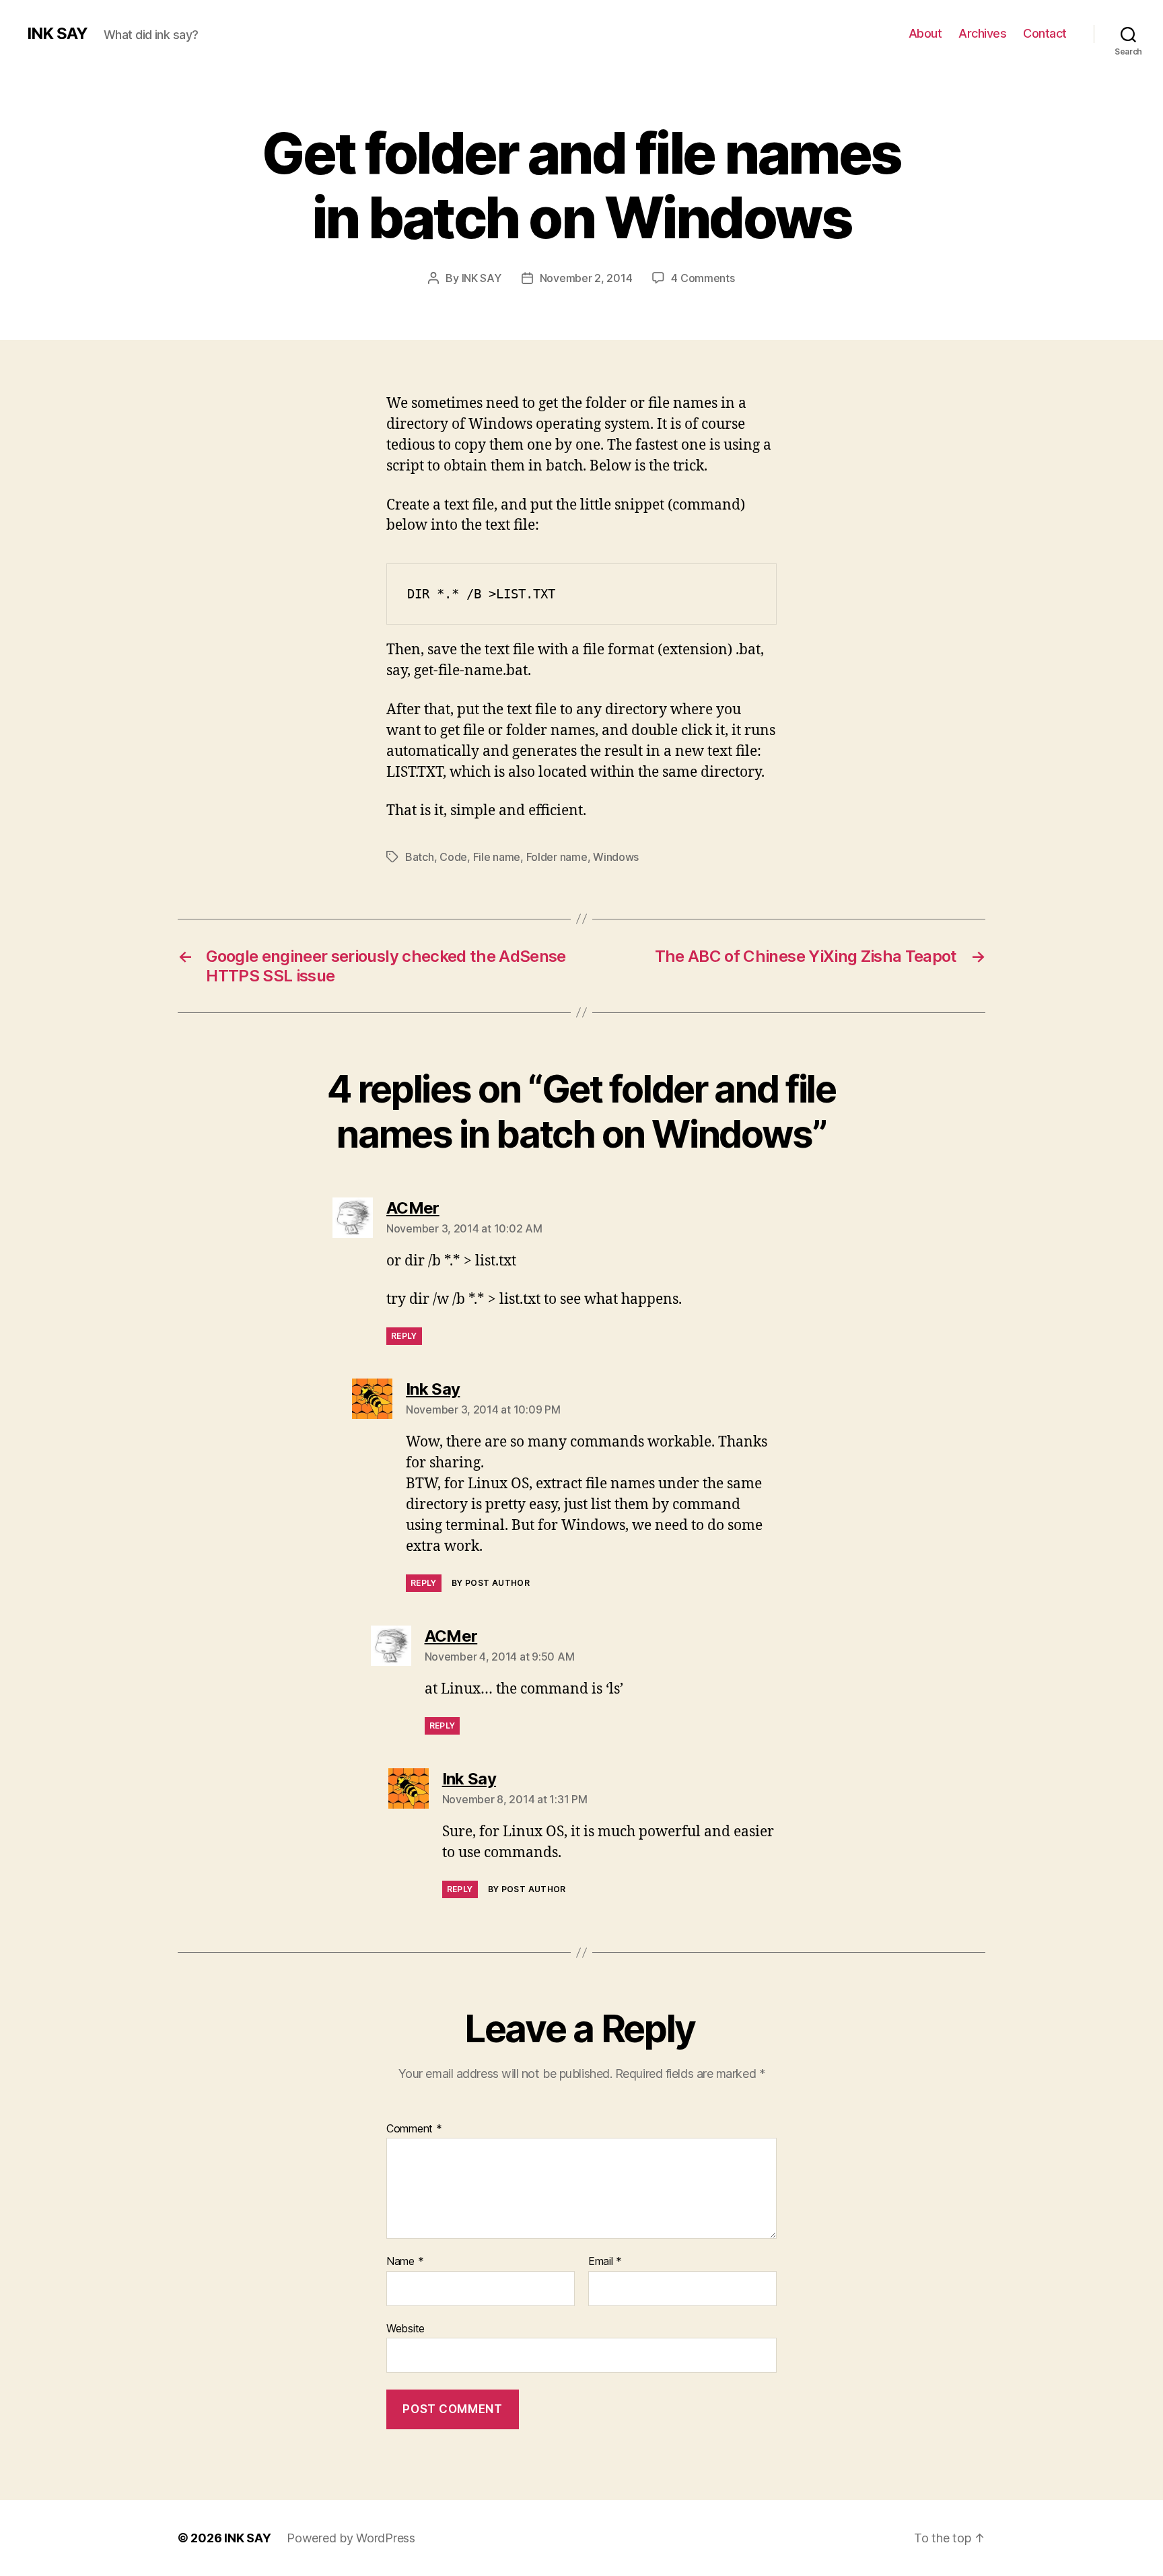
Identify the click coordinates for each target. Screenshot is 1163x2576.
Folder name (557, 857)
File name (497, 857)
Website (406, 2328)
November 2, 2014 (586, 278)
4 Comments (703, 278)
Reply (404, 1336)
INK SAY (57, 34)
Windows (616, 857)
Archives (982, 33)
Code (453, 857)
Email (605, 2262)
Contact (1045, 33)
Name (405, 2262)
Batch (420, 857)
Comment (414, 2129)
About (925, 33)
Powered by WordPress (351, 2538)
